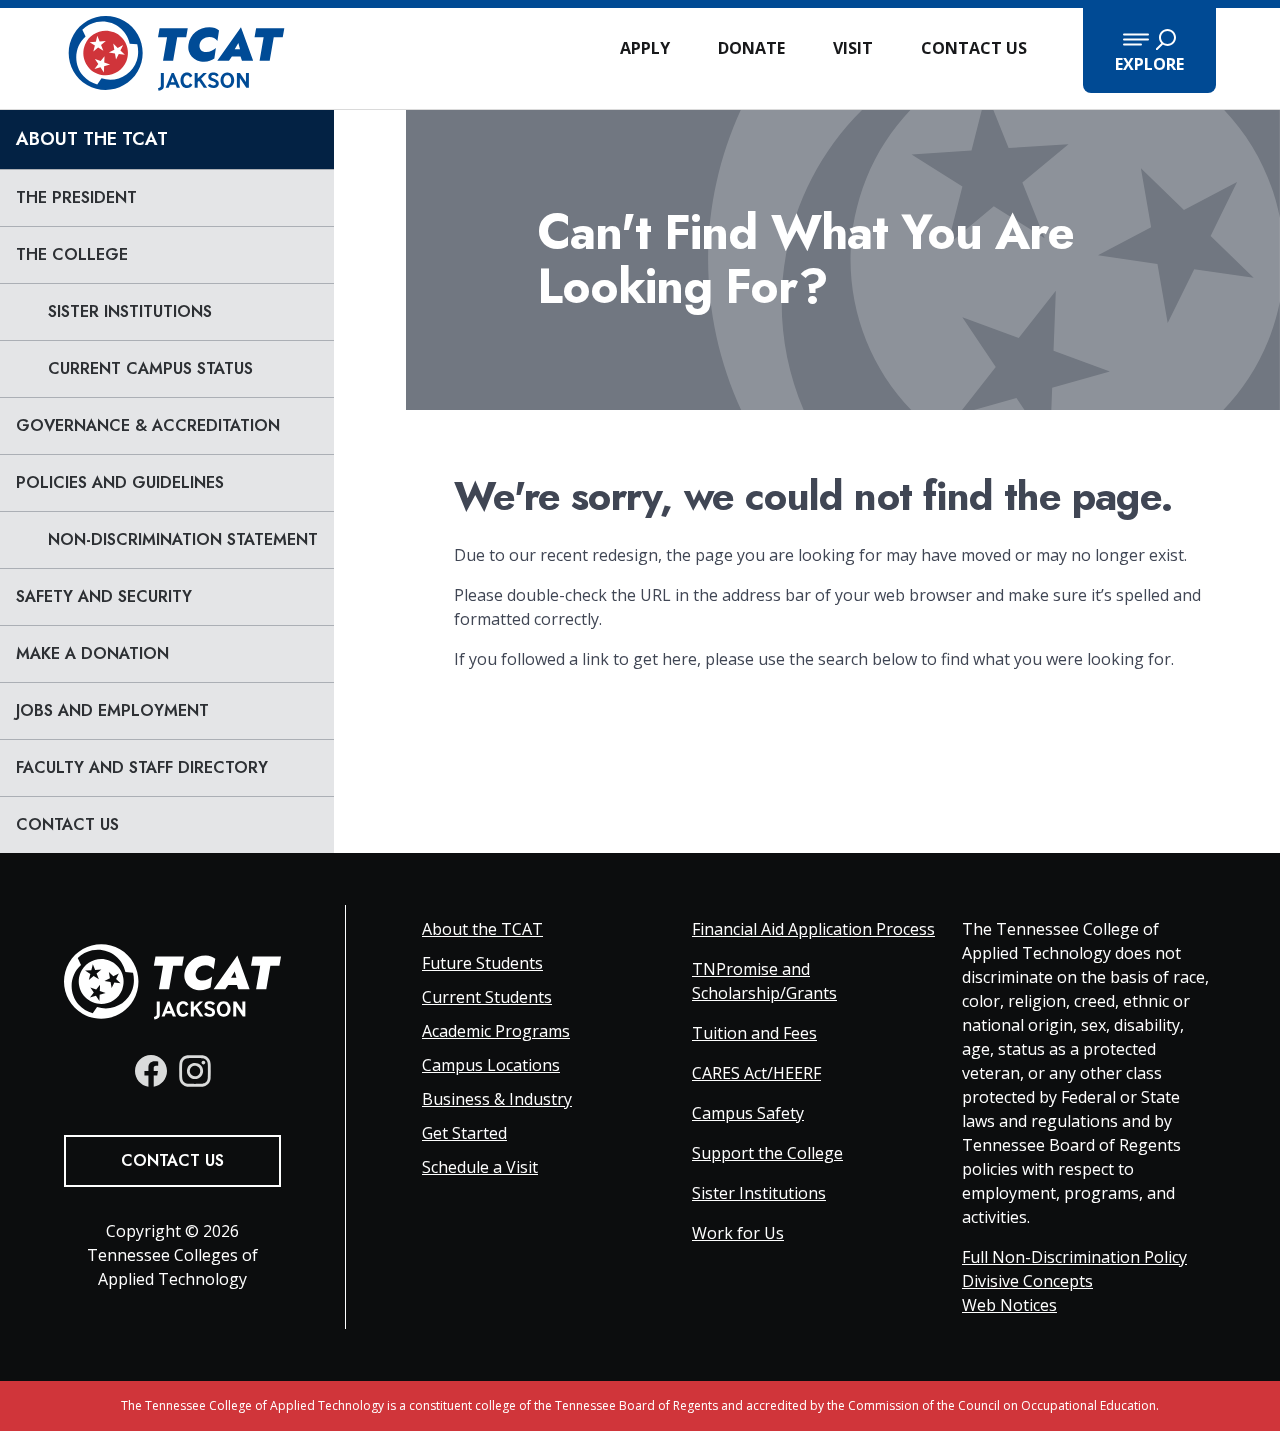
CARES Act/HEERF (756, 1073)
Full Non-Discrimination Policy (1074, 1257)
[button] (1149, 50)
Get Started (464, 1133)
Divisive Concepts (1027, 1281)
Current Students (487, 997)
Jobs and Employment (112, 710)
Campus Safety (748, 1113)
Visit (853, 48)
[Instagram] (195, 1071)
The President (76, 197)
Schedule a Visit (480, 1167)
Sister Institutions (130, 311)
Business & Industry (497, 1099)
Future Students (482, 963)
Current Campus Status (150, 368)
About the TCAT (92, 139)
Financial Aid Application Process (813, 929)
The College (72, 254)
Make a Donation (92, 653)
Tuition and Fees (754, 1033)
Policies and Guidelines (120, 482)
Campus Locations (491, 1065)
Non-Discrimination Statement (183, 539)
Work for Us (738, 1233)
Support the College (767, 1153)
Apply (645, 48)
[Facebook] (151, 1071)
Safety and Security (104, 596)
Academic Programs (496, 1031)
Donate (751, 48)
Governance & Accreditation (148, 425)
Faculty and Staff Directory (142, 767)
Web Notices (1009, 1305)
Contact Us (974, 48)
